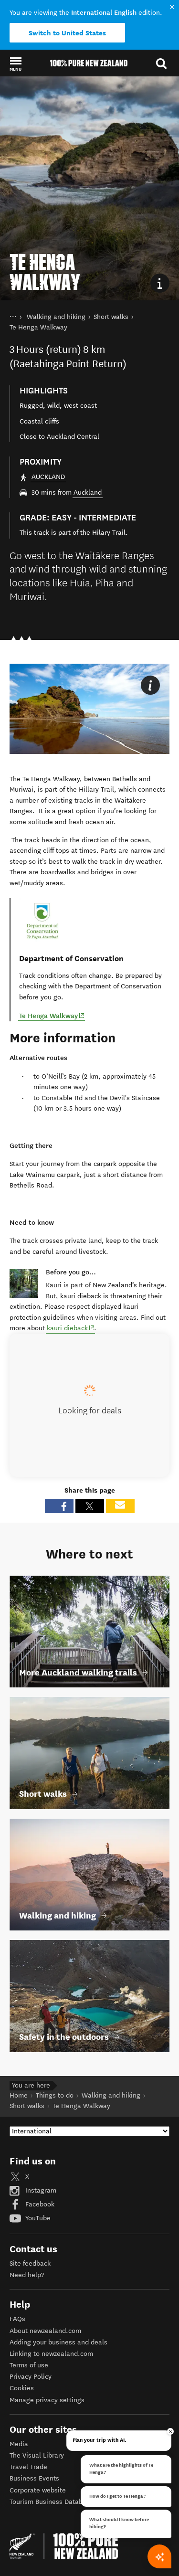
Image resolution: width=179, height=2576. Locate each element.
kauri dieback (71, 1328)
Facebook (39, 2204)
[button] (16, 64)
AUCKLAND (48, 477)
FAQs (17, 2319)
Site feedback (30, 2263)
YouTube (37, 2218)
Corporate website (38, 2490)
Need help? (27, 2275)
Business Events (34, 2478)
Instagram (40, 2190)
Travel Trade (28, 2467)
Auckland (88, 493)
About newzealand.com (45, 2331)
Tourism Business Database (52, 2502)
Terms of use (29, 2365)
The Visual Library (37, 2455)
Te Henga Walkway (52, 1015)
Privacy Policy (31, 2377)
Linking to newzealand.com (51, 2354)
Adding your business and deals (58, 2342)
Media (19, 2444)
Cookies (22, 2388)
